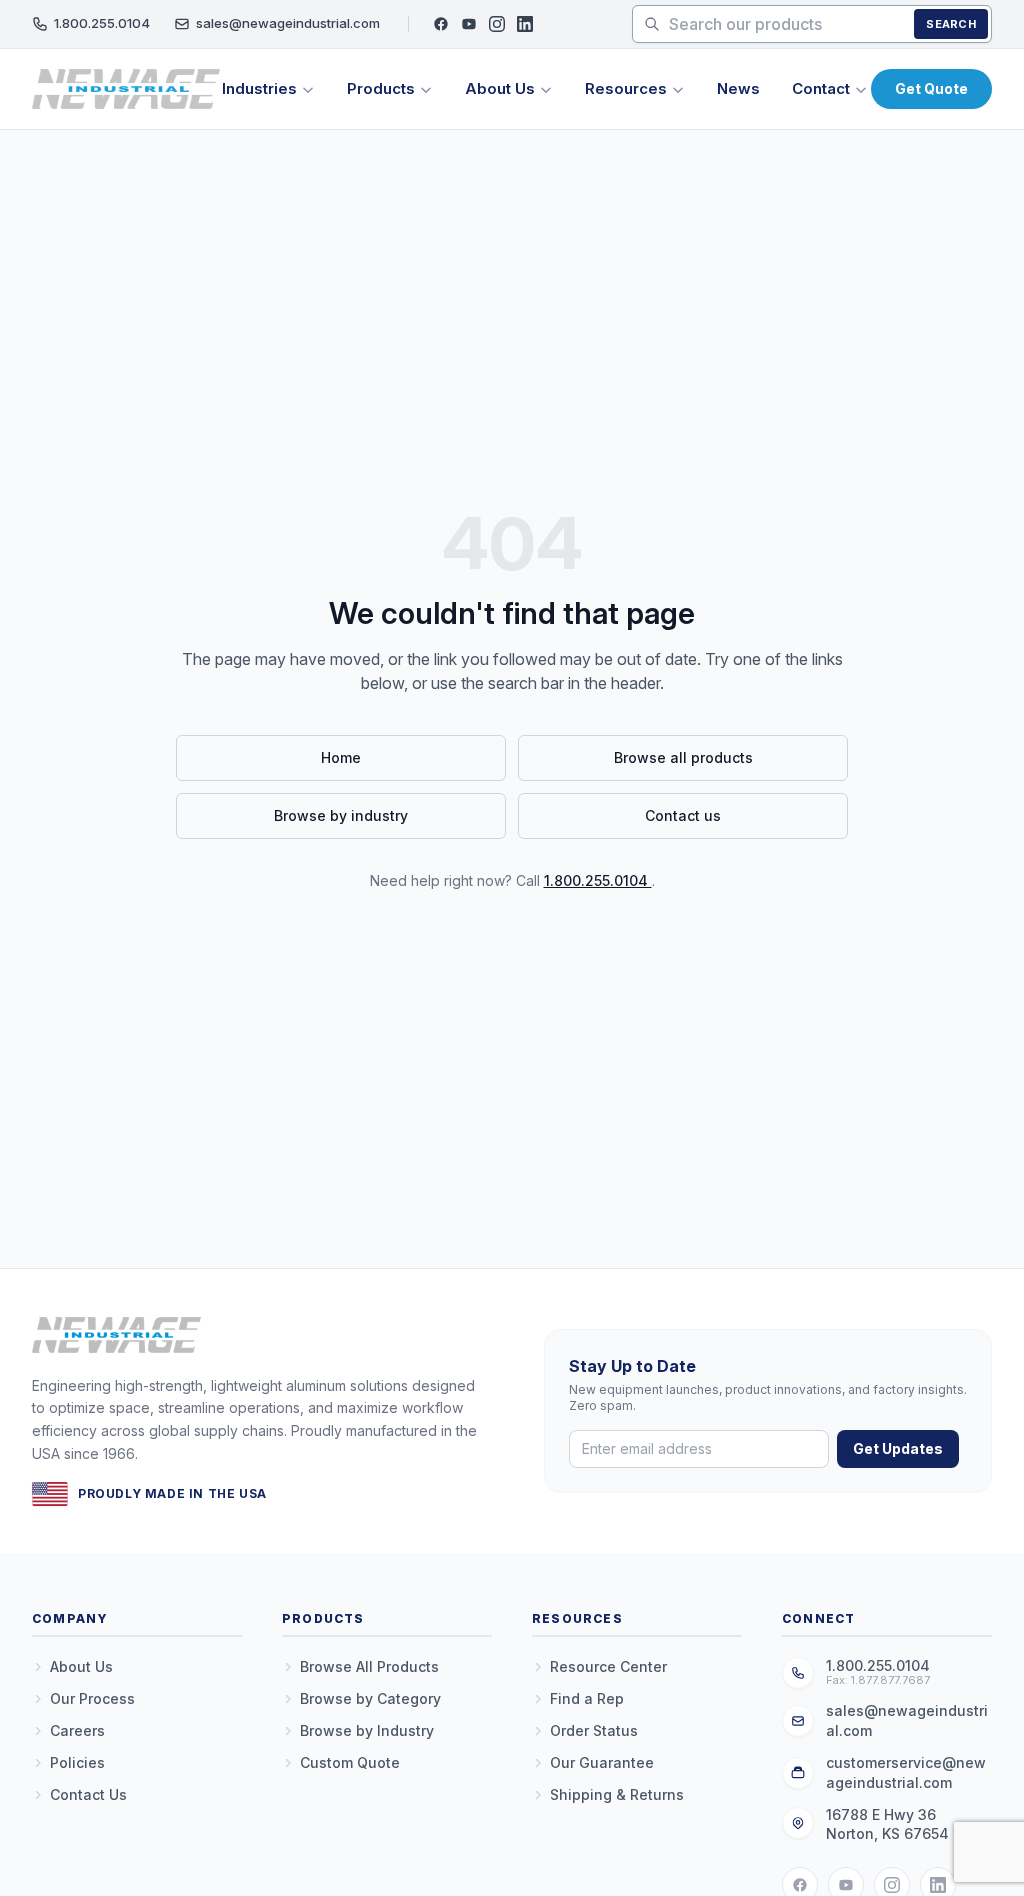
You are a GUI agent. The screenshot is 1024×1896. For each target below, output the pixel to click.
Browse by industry (341, 815)
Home (341, 757)
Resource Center (608, 1666)
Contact (821, 88)
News (738, 88)
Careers (77, 1730)
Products (381, 88)
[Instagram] (497, 24)
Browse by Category (370, 1698)
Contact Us (88, 1794)
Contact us (683, 815)
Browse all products (683, 757)
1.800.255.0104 (102, 23)
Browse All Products (369, 1666)
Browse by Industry (367, 1730)
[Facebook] (441, 24)
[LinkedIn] (525, 24)
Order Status (594, 1730)
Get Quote (931, 88)
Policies (77, 1762)
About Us (500, 88)
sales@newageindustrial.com (288, 23)
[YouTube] (469, 24)
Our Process (92, 1698)
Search (951, 24)
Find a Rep (587, 1698)
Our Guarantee (602, 1762)
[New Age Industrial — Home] (126, 89)
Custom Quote (350, 1762)
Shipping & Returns (617, 1794)
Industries (259, 88)
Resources (626, 88)
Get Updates (898, 1448)
